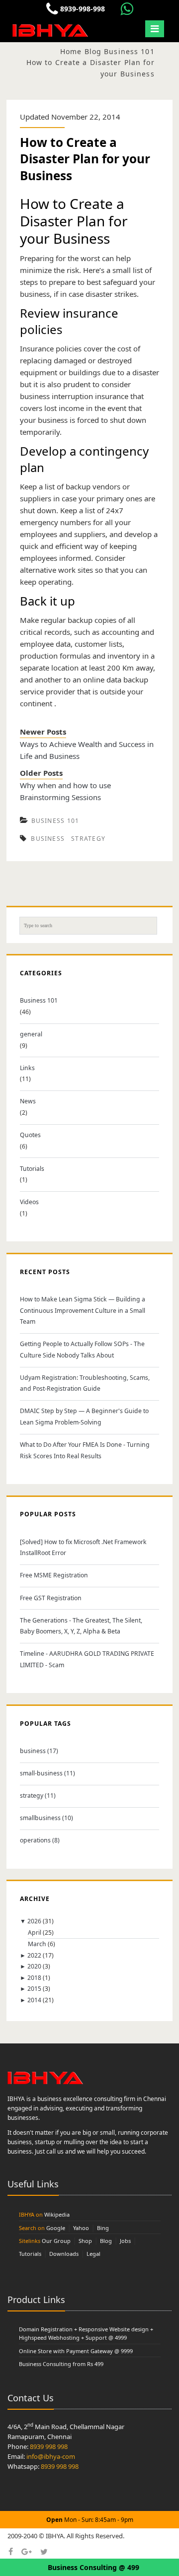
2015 (34, 1989)
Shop (85, 2241)
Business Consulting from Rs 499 (61, 2364)
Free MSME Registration (54, 1575)
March (37, 1944)
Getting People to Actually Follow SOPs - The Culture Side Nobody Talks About (82, 1350)
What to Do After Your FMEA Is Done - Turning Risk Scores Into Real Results (85, 1450)
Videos (29, 1202)
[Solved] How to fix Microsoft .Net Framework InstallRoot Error (83, 1548)
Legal (93, 2254)
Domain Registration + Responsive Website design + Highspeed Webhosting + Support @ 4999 (86, 2334)
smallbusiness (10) (46, 1818)
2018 (34, 1978)
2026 (34, 1921)
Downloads (64, 2254)
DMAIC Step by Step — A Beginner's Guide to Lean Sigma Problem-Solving (84, 1417)
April (35, 1932)
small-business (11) (47, 1773)
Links (27, 1068)
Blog (106, 2241)
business (48, 839)
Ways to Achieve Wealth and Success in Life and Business (87, 750)
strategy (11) (38, 1796)
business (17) (39, 1751)
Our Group (56, 2241)
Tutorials (32, 1169)
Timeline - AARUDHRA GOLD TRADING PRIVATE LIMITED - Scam (87, 1659)
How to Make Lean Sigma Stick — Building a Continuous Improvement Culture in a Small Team (83, 1310)
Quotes (30, 1135)
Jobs (125, 2241)
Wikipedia (57, 2214)
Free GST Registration (51, 1598)
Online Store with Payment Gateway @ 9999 (76, 2351)
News (28, 1101)
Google (56, 2228)
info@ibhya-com (51, 2456)
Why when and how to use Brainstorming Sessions (65, 791)
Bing (103, 2228)
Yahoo (81, 2228)
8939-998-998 (82, 9)
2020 (34, 1966)
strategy (88, 839)
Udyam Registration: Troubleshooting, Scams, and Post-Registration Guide (85, 1383)
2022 (34, 1955)
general (31, 1034)
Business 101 (55, 821)
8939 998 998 (49, 2446)
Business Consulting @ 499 (93, 2567)
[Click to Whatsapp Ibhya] (127, 9)
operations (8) (40, 1840)
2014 (34, 2000)
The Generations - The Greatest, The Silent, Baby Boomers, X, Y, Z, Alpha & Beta (81, 1626)
